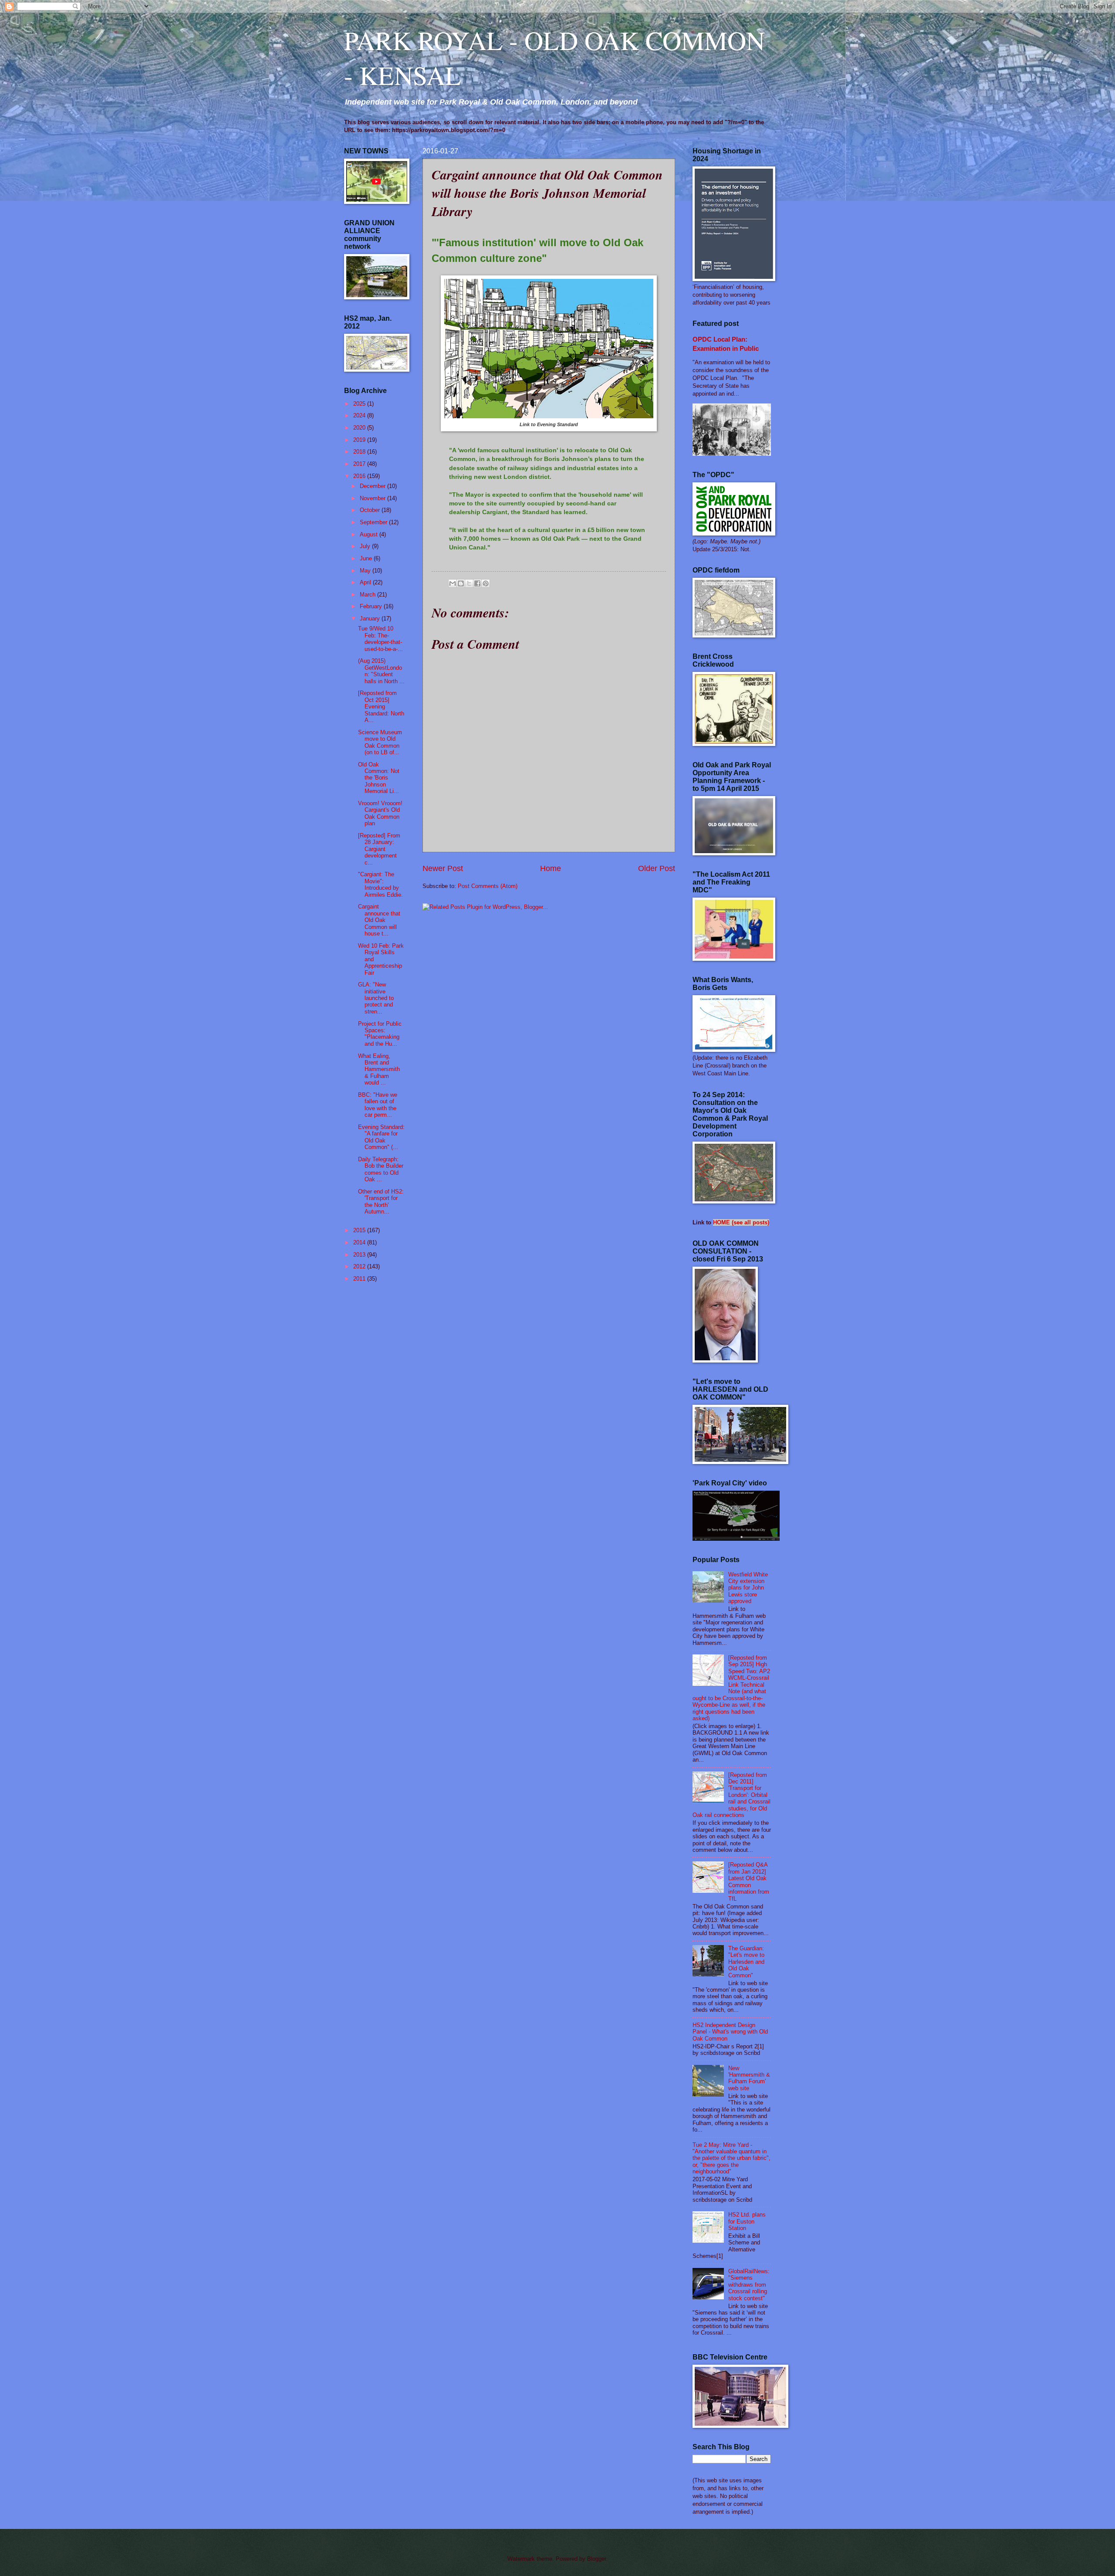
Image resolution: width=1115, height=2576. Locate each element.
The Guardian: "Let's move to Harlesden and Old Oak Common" (746, 1962)
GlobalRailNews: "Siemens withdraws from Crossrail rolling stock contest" (749, 2285)
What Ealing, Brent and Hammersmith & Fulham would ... (379, 1069)
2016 (360, 476)
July (366, 546)
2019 (360, 440)
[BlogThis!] (461, 583)
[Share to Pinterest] (486, 583)
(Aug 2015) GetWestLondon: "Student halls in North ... (381, 671)
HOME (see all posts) (741, 1222)
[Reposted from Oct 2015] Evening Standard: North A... (381, 707)
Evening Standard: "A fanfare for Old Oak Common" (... (381, 1137)
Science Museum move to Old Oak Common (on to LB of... (380, 742)
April (366, 582)
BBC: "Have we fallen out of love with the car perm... (378, 1105)
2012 (360, 1266)
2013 (360, 1255)
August (370, 534)
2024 (360, 415)
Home (551, 868)
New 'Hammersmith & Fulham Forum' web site (749, 2078)
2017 (360, 464)
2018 (360, 452)
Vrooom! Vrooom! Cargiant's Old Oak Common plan (380, 813)
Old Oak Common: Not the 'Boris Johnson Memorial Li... (379, 778)
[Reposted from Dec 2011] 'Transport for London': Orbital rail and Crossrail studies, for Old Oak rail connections (732, 1795)
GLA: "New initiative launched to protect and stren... (376, 998)
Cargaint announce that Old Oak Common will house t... (379, 920)
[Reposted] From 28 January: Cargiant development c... (379, 849)
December (373, 486)
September (374, 522)
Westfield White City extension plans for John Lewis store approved (748, 1588)
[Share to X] (469, 583)
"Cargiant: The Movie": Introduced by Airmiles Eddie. (380, 884)
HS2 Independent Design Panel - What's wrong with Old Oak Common (730, 2032)
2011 (360, 1279)
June (367, 558)
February (372, 606)
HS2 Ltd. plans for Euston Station (747, 2221)
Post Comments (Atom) (488, 886)
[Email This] (453, 583)
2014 (360, 1242)
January (371, 619)
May (366, 571)
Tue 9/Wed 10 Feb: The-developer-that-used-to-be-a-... (380, 639)
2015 (360, 1230)
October (371, 510)
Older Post (657, 868)
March (368, 595)
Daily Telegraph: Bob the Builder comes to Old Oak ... (381, 1169)
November (373, 498)
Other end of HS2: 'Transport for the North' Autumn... (381, 1202)
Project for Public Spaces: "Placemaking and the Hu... (380, 1034)
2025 (360, 404)
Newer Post (443, 868)
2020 (360, 428)
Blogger (596, 2559)
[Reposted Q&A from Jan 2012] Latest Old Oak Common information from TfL (749, 1881)
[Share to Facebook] (477, 583)
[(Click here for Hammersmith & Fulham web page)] (736, 1539)
